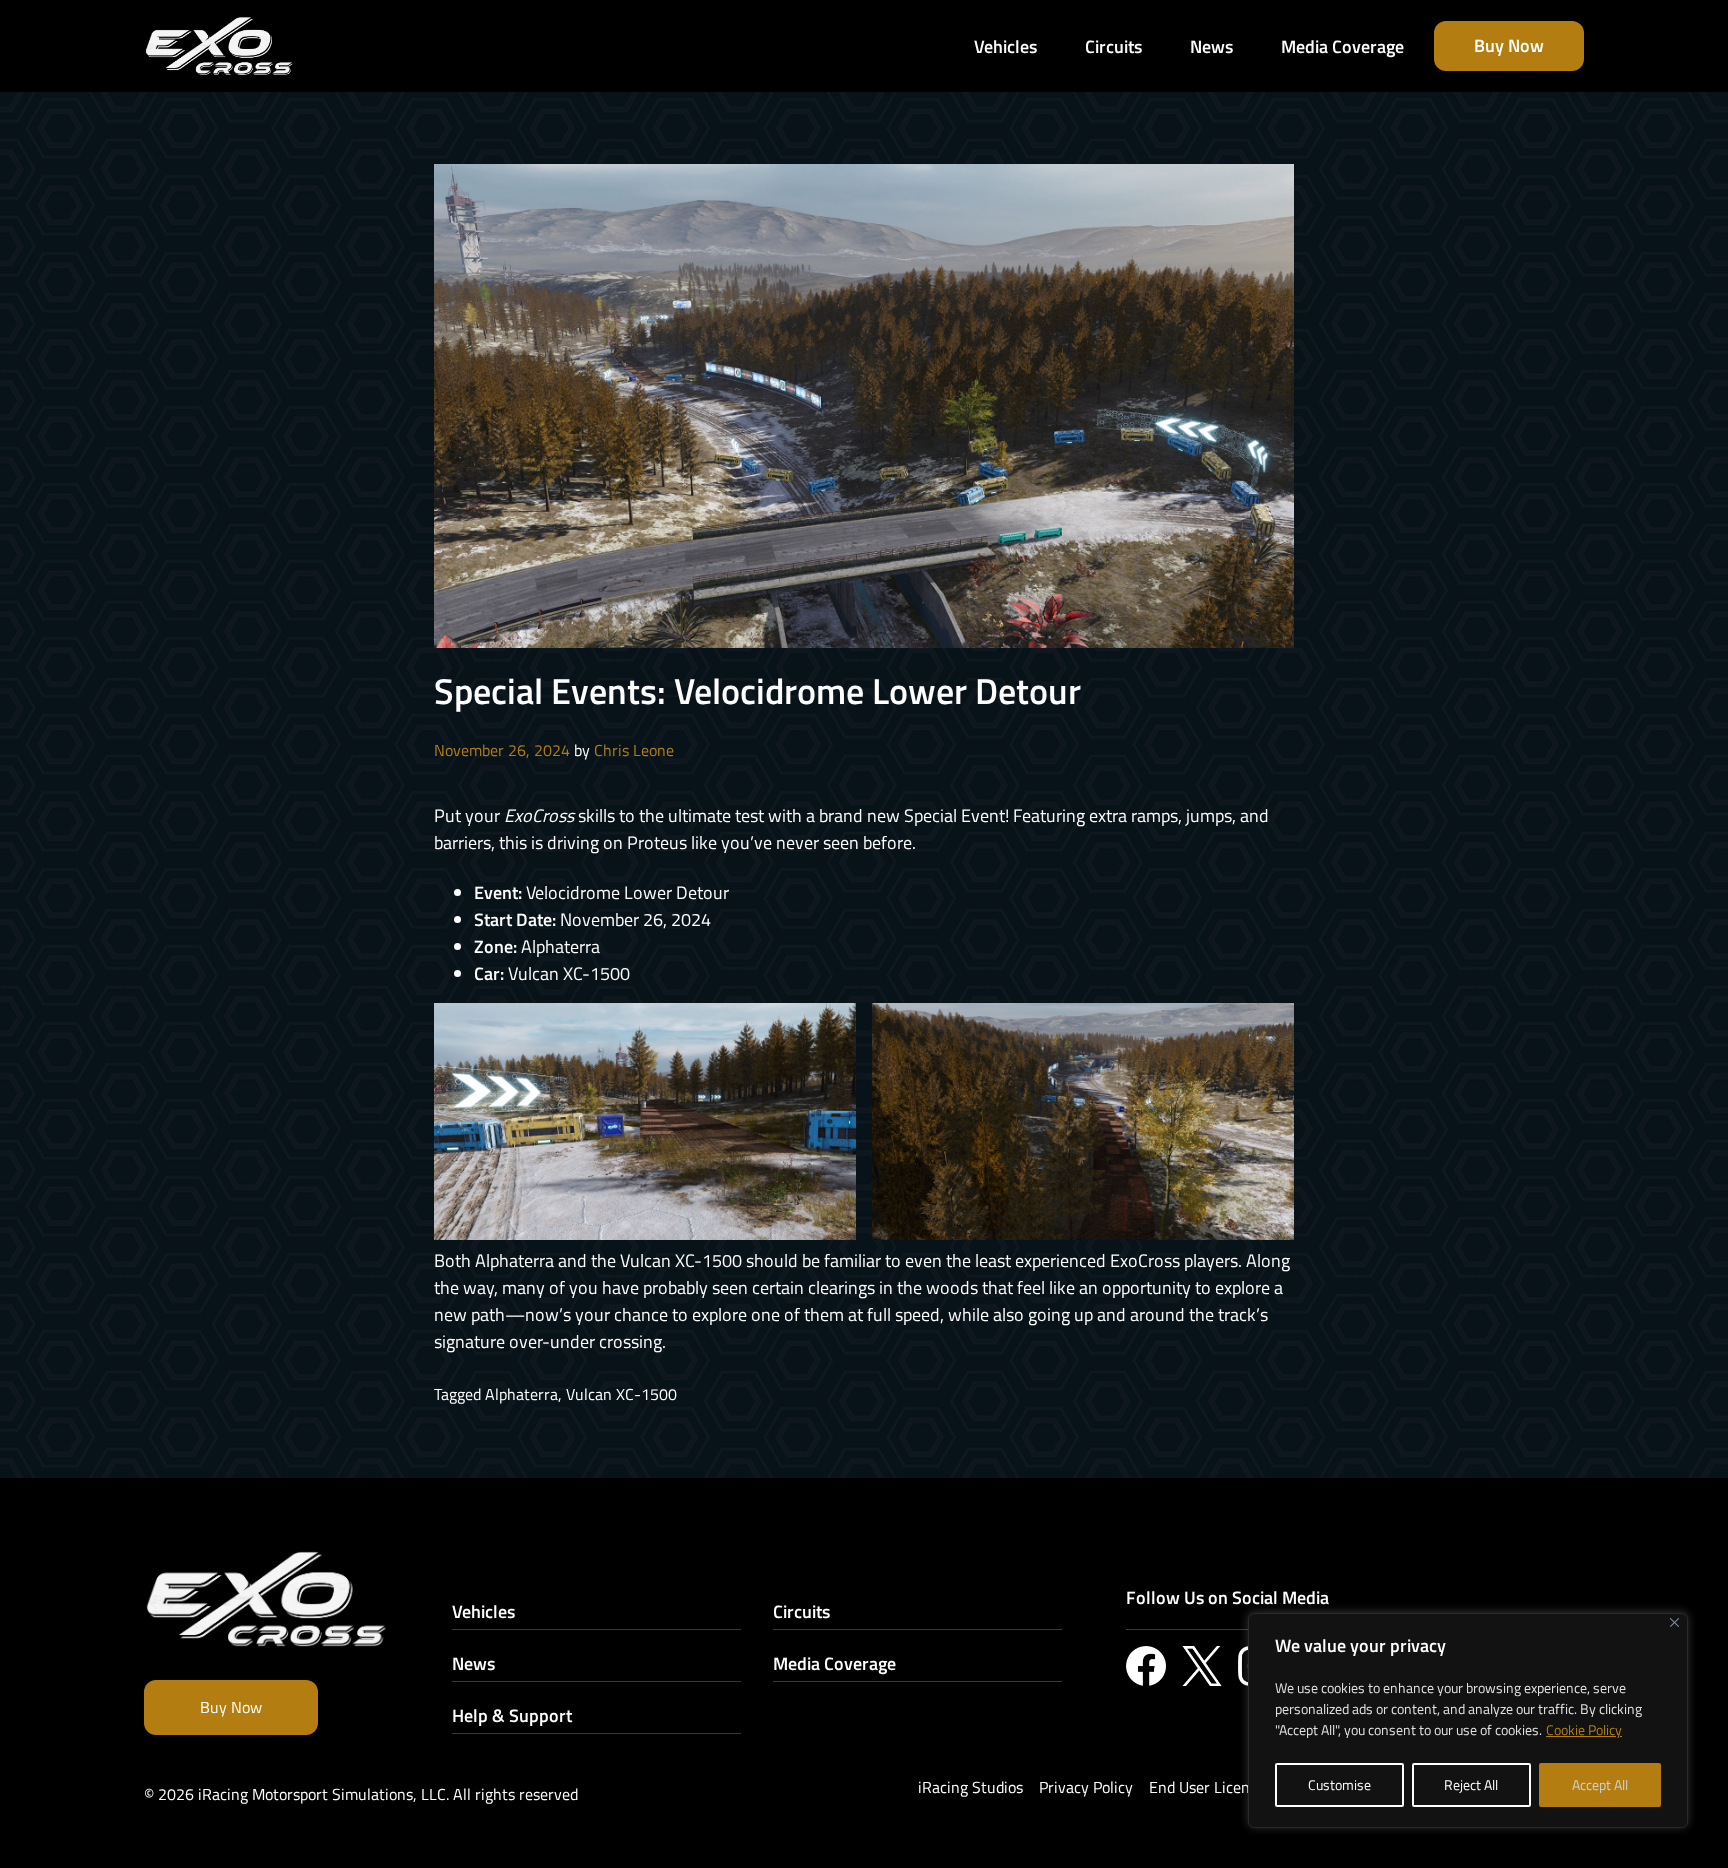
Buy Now (231, 1707)
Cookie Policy (1584, 1729)
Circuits (801, 1611)
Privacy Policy (1086, 1787)
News (473, 1663)
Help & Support (512, 1715)
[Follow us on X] (1202, 1666)
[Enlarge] (830, 1029)
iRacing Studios (970, 1787)
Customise (1339, 1784)
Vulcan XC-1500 (621, 1394)
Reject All (1471, 1784)
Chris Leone (634, 750)
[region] (1468, 1720)
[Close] (1674, 1622)
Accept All (1600, 1784)
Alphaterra (521, 1394)
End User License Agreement (1247, 1787)
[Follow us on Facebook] (1146, 1666)
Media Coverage (834, 1663)
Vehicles (483, 1611)
